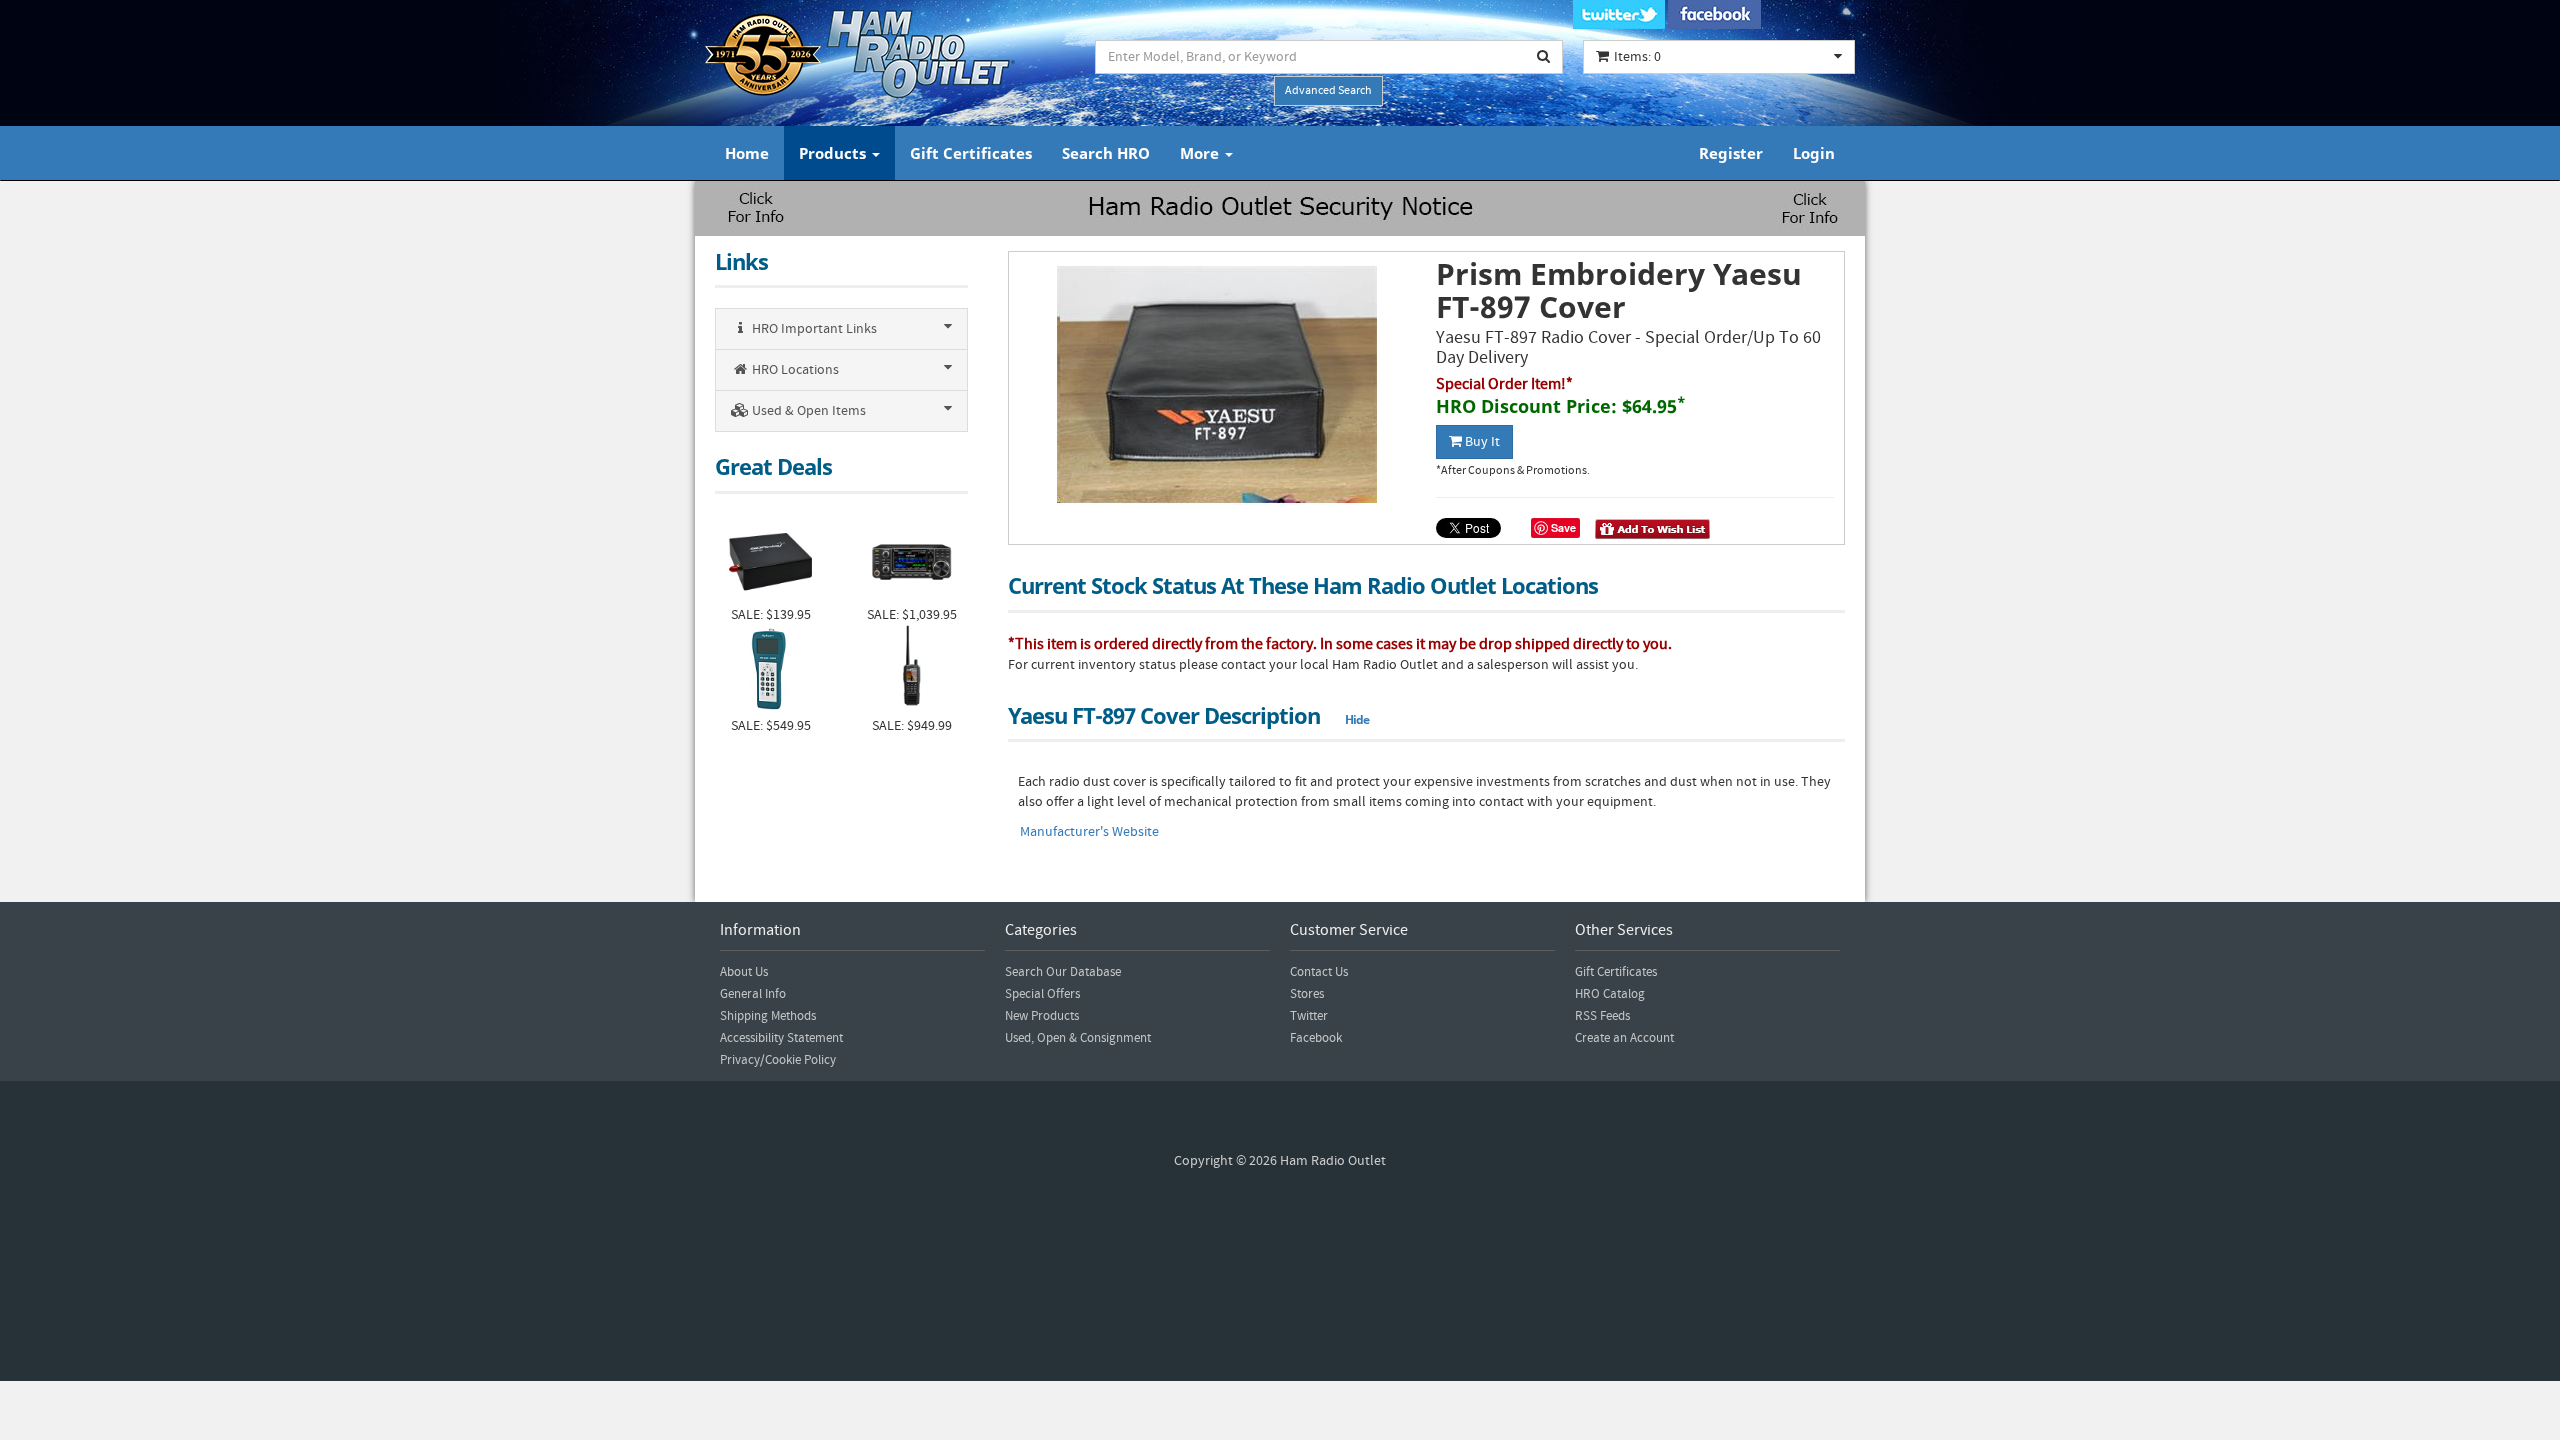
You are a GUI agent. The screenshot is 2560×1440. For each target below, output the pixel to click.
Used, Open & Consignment (1078, 1038)
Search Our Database (1063, 972)
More (1201, 153)
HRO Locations (794, 370)
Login (1814, 153)
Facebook (1316, 1038)
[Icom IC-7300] (911, 559)
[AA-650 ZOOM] (770, 670)
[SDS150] (911, 670)
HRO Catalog (1610, 994)
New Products (1042, 1016)
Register (1731, 153)
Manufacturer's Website (1089, 832)
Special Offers (1042, 994)
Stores (1307, 994)
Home (747, 153)
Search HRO (1106, 153)
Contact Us (1319, 972)
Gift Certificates (971, 153)
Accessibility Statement (781, 1038)
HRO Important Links (813, 329)
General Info (753, 994)
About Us (744, 972)
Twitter (1309, 1016)
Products (834, 153)
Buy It (1481, 442)
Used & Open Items (807, 411)
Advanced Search (1328, 90)
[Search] (1544, 57)
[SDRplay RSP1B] (770, 559)
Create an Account (1624, 1038)
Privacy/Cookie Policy (778, 1060)
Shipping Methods (768, 1016)
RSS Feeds (1602, 1016)
